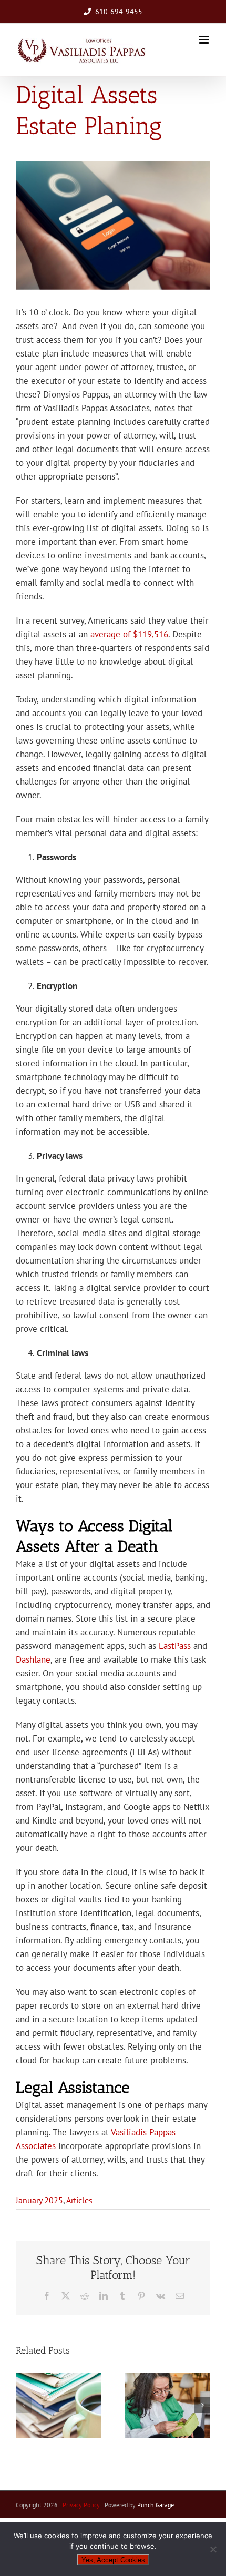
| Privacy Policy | (82, 2505)
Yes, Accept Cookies (113, 2560)
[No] (213, 2549)
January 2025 (39, 2200)
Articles (79, 2200)
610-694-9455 (119, 12)
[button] (24, 2405)
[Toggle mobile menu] (205, 40)
